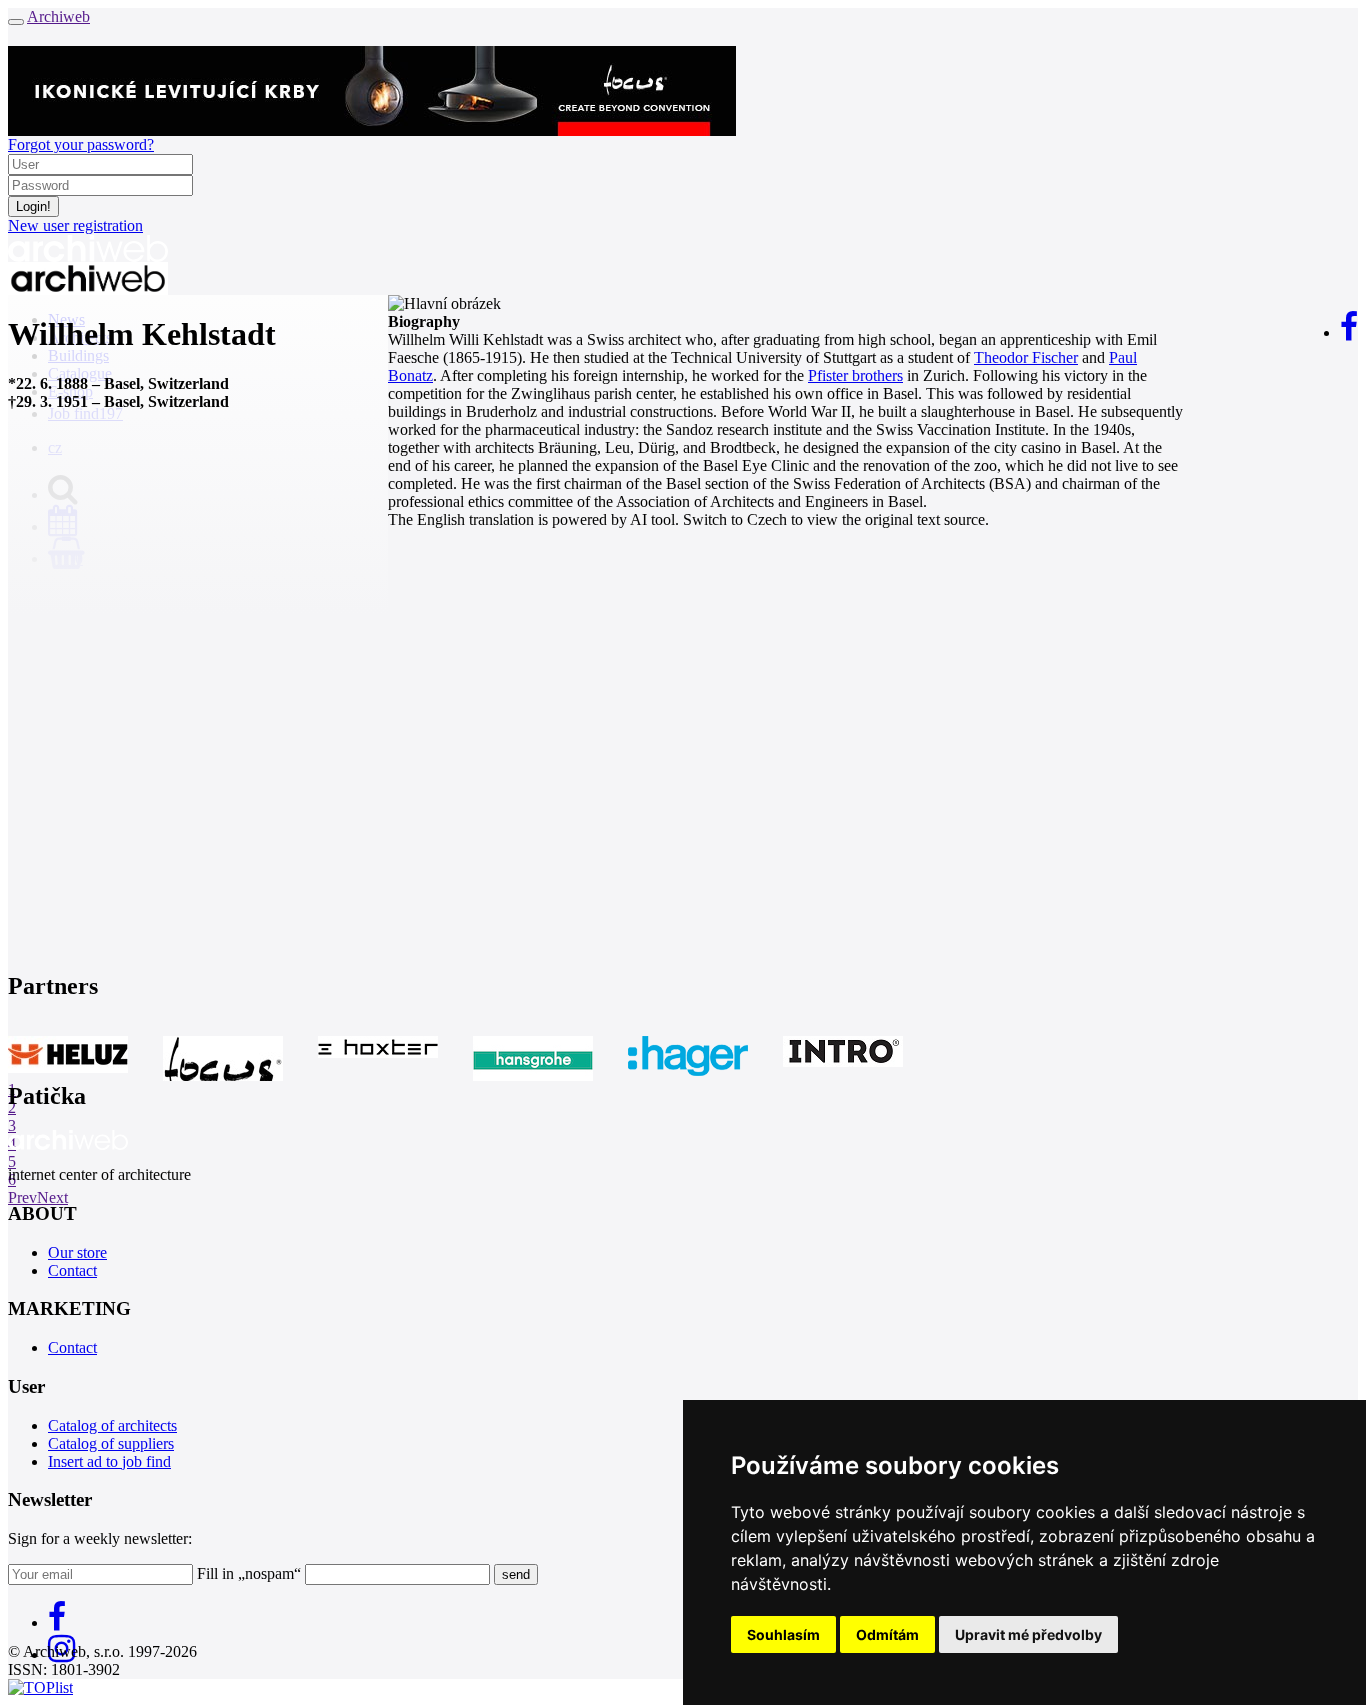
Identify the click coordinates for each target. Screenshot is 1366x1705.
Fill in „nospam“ (249, 1573)
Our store (77, 1252)
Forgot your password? (81, 144)
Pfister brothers (855, 375)
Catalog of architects (112, 1425)
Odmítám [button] (887, 1634)
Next (52, 1197)
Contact (72, 1270)
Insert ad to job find (109, 1461)
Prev (22, 1197)
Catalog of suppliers (111, 1443)
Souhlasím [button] (783, 1634)
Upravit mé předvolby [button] (1028, 1634)
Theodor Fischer (1026, 357)
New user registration (75, 225)
